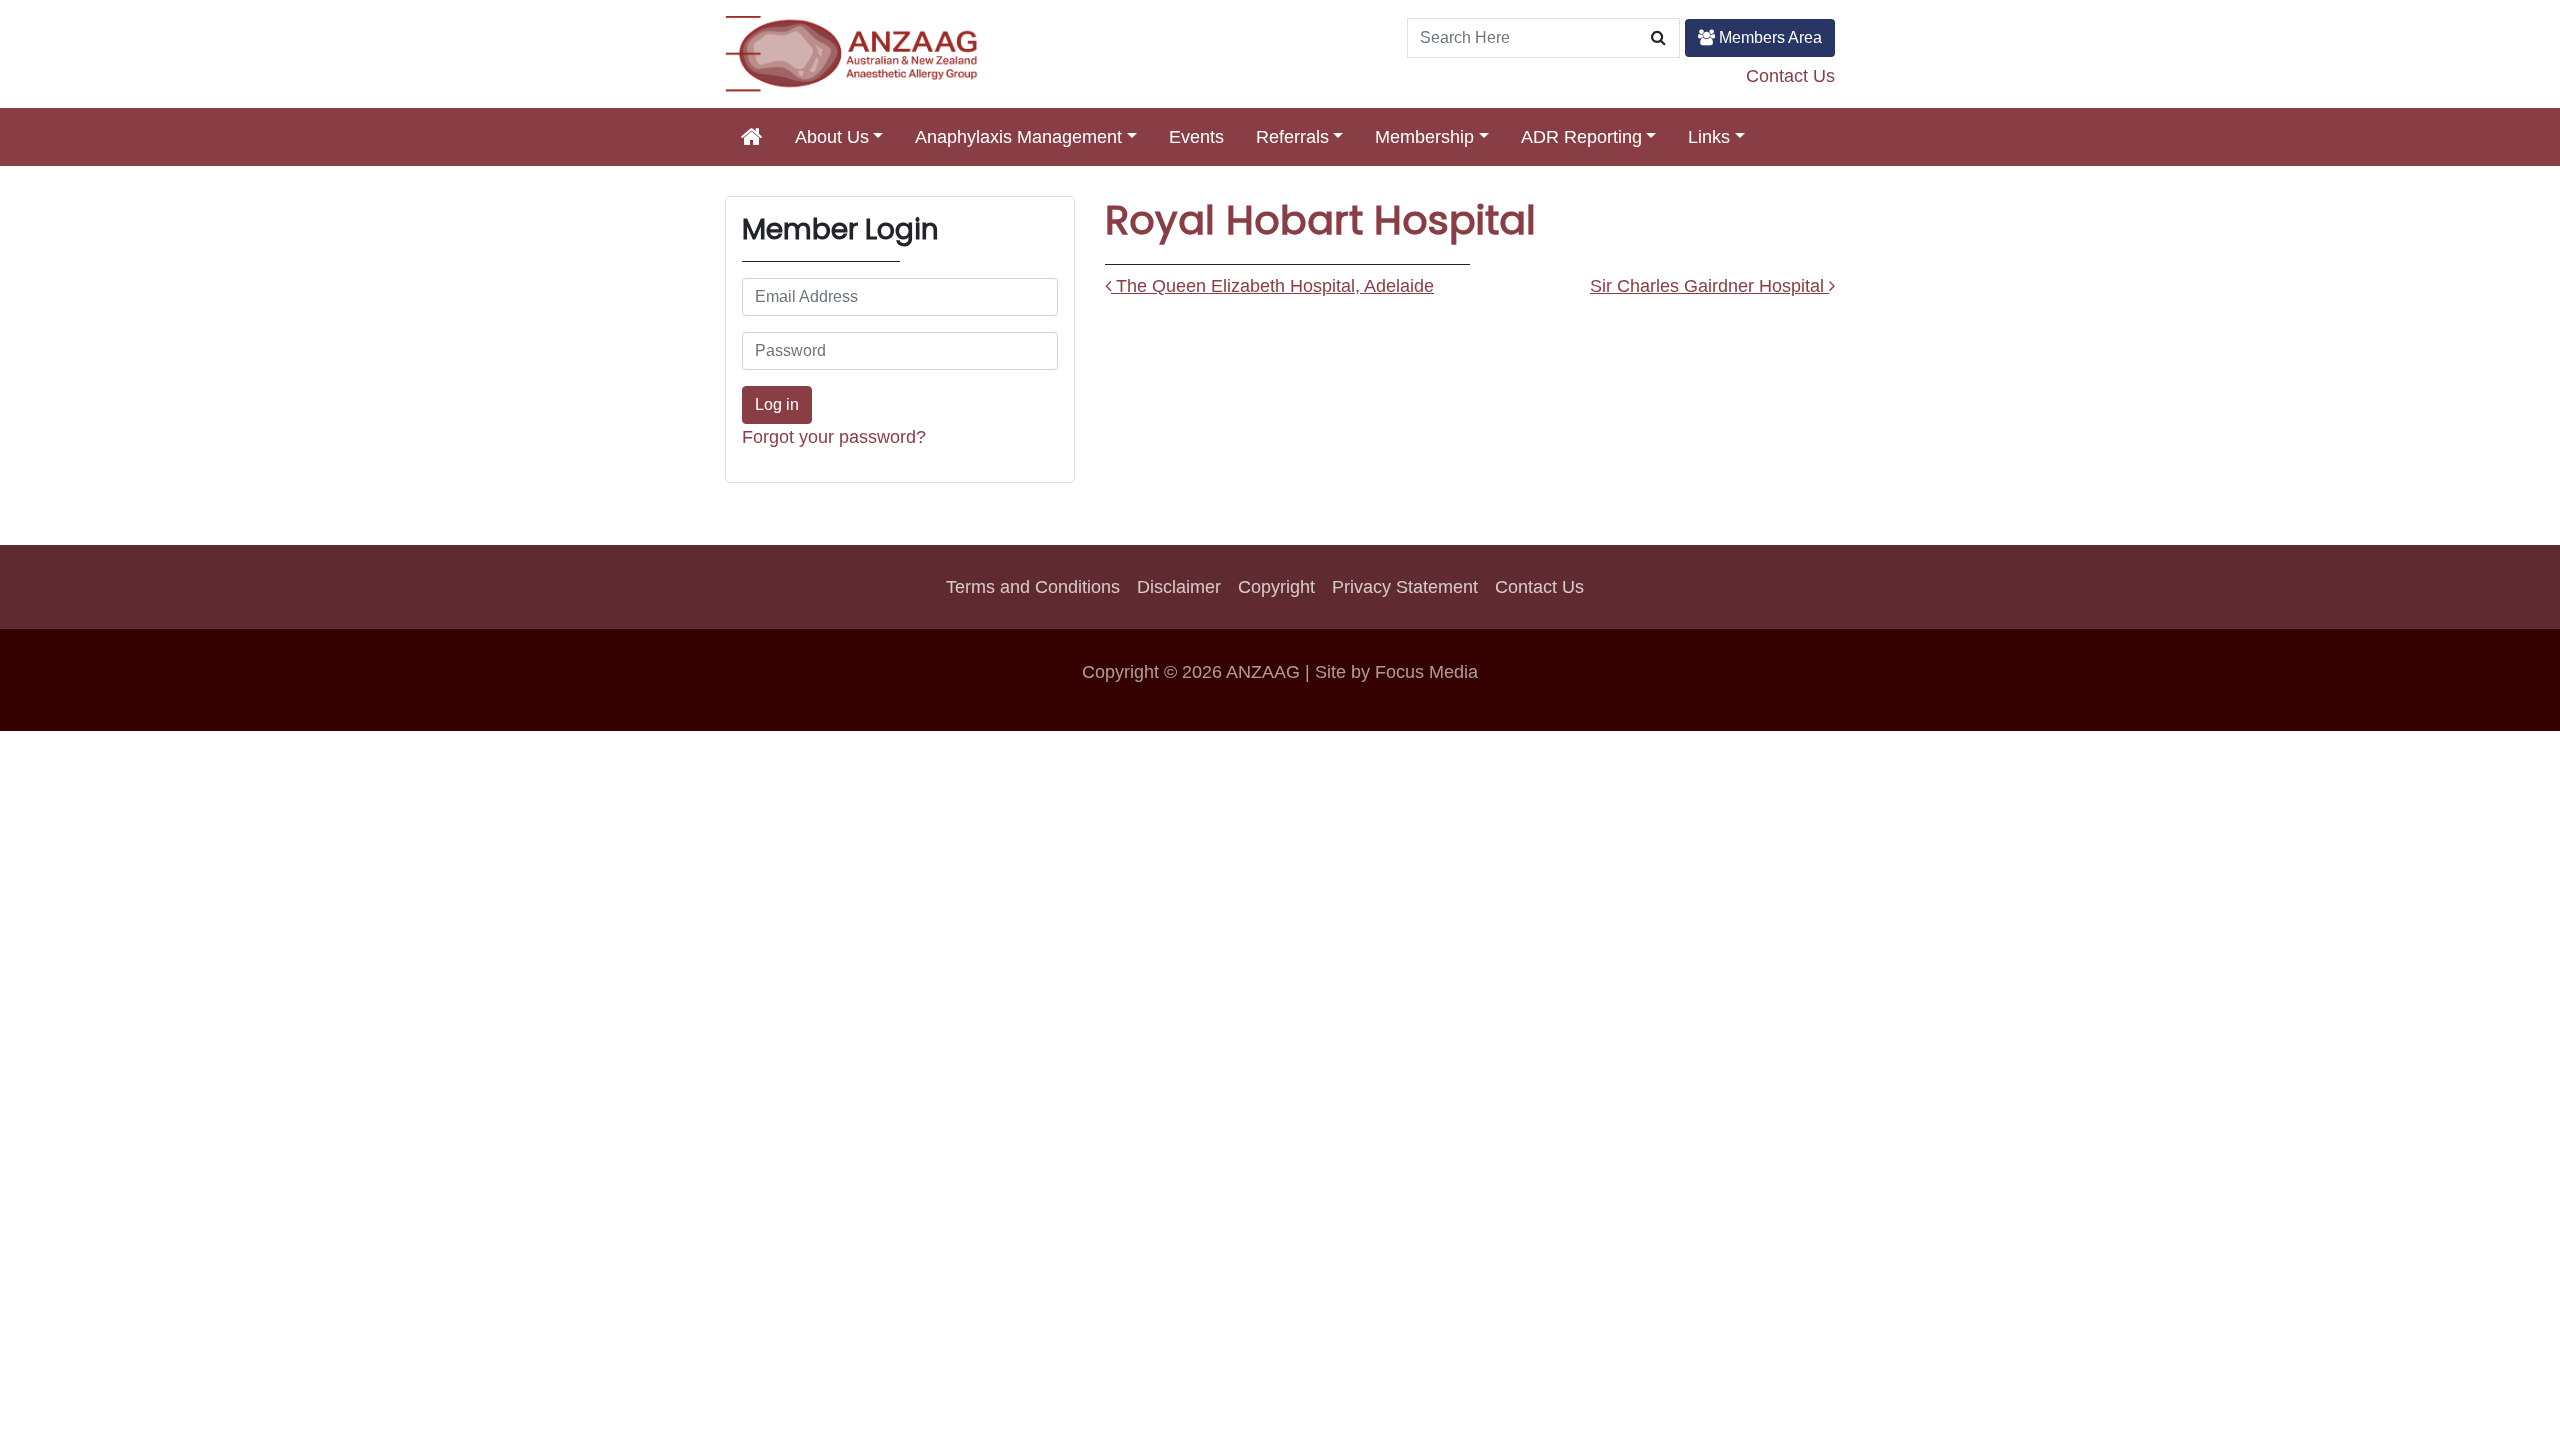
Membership (1424, 137)
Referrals (1292, 137)
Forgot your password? (834, 437)
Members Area (1768, 37)
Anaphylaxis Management (1018, 137)
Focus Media (1426, 672)
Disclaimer (1179, 587)
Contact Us (1790, 76)
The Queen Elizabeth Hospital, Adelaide (1272, 286)
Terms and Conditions (1033, 587)
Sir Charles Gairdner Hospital (1709, 286)
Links (1709, 137)
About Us (832, 137)
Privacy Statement (1405, 587)
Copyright (1276, 587)
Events (1196, 137)
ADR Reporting (1581, 137)
